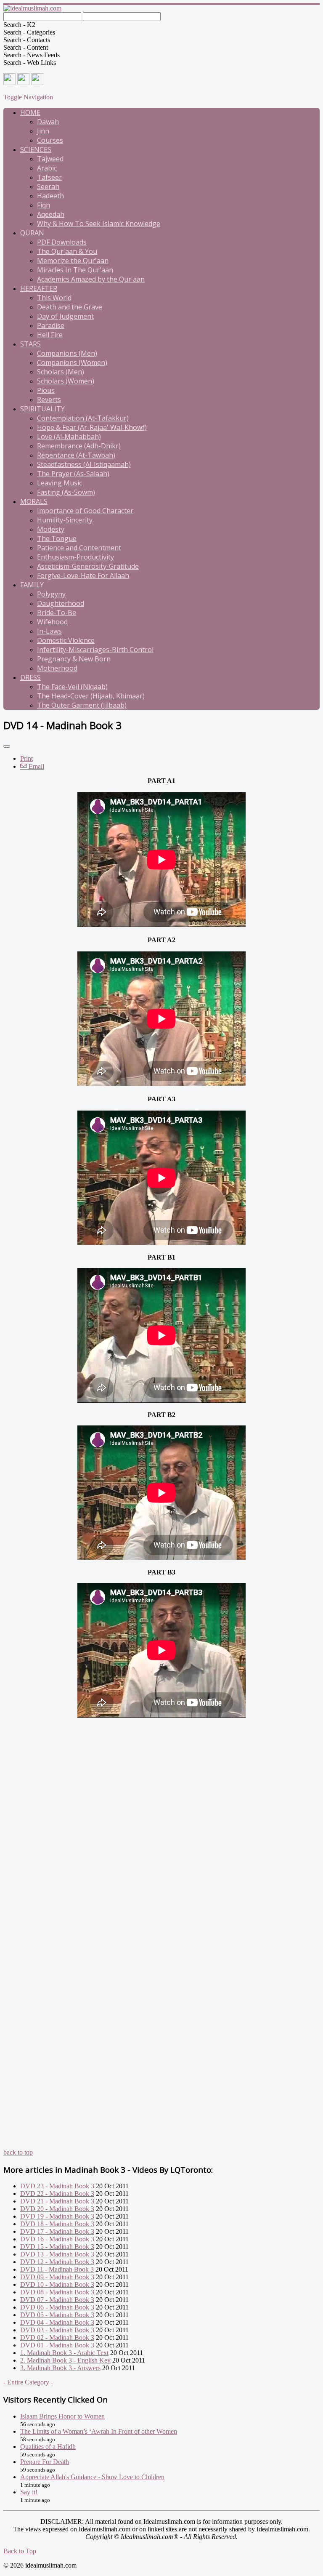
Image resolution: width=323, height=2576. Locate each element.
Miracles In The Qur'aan (75, 270)
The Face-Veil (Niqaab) (72, 687)
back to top (18, 2152)
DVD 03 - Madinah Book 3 (57, 2330)
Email (36, 766)
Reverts (49, 400)
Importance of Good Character (85, 511)
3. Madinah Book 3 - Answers (60, 2368)
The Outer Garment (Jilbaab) (82, 705)
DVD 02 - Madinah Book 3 (57, 2338)
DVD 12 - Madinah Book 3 (57, 2262)
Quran (32, 233)
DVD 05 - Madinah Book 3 (57, 2315)
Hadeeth (50, 196)
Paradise (51, 325)
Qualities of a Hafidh (48, 2447)
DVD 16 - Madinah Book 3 (57, 2239)
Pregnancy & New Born (74, 659)
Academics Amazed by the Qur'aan (91, 279)
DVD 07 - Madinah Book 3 (57, 2300)
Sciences (36, 149)
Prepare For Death (45, 2462)
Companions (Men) (67, 353)
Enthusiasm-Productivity (75, 557)
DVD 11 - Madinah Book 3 (57, 2269)
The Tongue (57, 538)
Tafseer (49, 177)
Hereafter (39, 288)
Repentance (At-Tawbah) (76, 455)
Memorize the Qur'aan (73, 261)
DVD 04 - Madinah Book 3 (57, 2322)
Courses (50, 140)
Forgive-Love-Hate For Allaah (83, 575)
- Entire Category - (28, 2382)
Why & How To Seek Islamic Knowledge (99, 224)
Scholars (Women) (66, 381)
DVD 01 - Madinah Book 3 (57, 2345)
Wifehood (52, 622)
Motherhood (57, 668)
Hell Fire (50, 335)
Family (32, 585)
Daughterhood (61, 603)
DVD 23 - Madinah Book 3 (57, 2186)
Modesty (51, 529)
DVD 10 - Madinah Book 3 (57, 2284)
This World (54, 298)
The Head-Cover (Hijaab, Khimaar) (91, 696)
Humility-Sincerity (65, 520)
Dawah (48, 122)
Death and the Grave (70, 307)
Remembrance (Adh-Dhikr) (79, 446)
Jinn (43, 131)
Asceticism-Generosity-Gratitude (88, 566)
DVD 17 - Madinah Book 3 (57, 2231)
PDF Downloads (62, 242)
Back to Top (20, 2551)
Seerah (48, 186)
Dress (30, 677)
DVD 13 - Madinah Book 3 (57, 2254)
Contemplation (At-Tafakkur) (83, 418)
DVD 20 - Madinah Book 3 (57, 2209)
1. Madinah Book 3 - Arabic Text (64, 2353)
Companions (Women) (72, 362)
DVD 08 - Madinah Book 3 (57, 2292)
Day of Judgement (65, 316)
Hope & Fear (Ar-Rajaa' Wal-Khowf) (92, 427)
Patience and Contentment (79, 548)
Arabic (47, 168)
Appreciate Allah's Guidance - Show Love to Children (92, 2477)
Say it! (29, 2492)
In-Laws (49, 631)
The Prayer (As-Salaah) (73, 474)
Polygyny (51, 594)
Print (26, 758)
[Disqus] (161, 1825)
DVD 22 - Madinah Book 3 (57, 2194)
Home (30, 112)
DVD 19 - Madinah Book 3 (57, 2216)
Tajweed (50, 159)
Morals (34, 501)
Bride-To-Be (57, 613)
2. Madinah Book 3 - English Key (65, 2360)
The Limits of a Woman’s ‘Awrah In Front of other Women (99, 2431)
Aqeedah (51, 214)
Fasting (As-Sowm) (66, 492)
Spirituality (42, 409)
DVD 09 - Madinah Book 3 (57, 2277)
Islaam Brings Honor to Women (62, 2416)
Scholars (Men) (61, 372)
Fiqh (44, 205)
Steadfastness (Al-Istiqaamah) (84, 464)
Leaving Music (60, 483)
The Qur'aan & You (67, 251)
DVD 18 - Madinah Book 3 (57, 2224)
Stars (30, 344)
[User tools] (7, 746)
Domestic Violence (66, 640)
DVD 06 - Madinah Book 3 (57, 2307)
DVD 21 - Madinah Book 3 (57, 2201)
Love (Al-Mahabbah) (69, 437)
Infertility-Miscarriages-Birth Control (95, 650)
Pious (46, 390)
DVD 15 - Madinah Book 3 (57, 2247)
